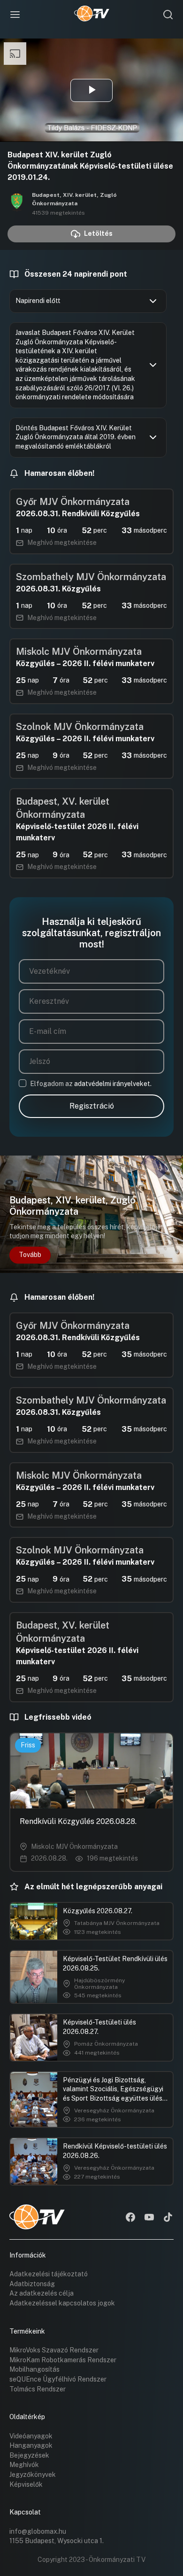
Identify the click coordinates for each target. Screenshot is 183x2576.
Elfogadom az (91, 1084)
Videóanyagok (31, 2436)
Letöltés (98, 233)
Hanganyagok (31, 2445)
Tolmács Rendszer (38, 2389)
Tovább (30, 1255)
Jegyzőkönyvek (33, 2475)
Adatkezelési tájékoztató (49, 2274)
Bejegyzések (29, 2455)
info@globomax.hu (38, 2531)
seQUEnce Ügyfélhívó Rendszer (58, 2379)
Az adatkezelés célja (42, 2293)
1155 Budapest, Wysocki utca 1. (57, 2541)
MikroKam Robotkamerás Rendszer (63, 2360)
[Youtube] (149, 2218)
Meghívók (24, 2465)
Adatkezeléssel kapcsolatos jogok (62, 2303)
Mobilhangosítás (34, 2369)
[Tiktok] (168, 2218)
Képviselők (26, 2484)
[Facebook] (130, 2218)
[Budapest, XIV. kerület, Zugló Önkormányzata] (17, 203)
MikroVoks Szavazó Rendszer (54, 2350)
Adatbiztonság (32, 2284)
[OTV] (92, 15)
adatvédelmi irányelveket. (113, 1084)
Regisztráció (92, 1106)
